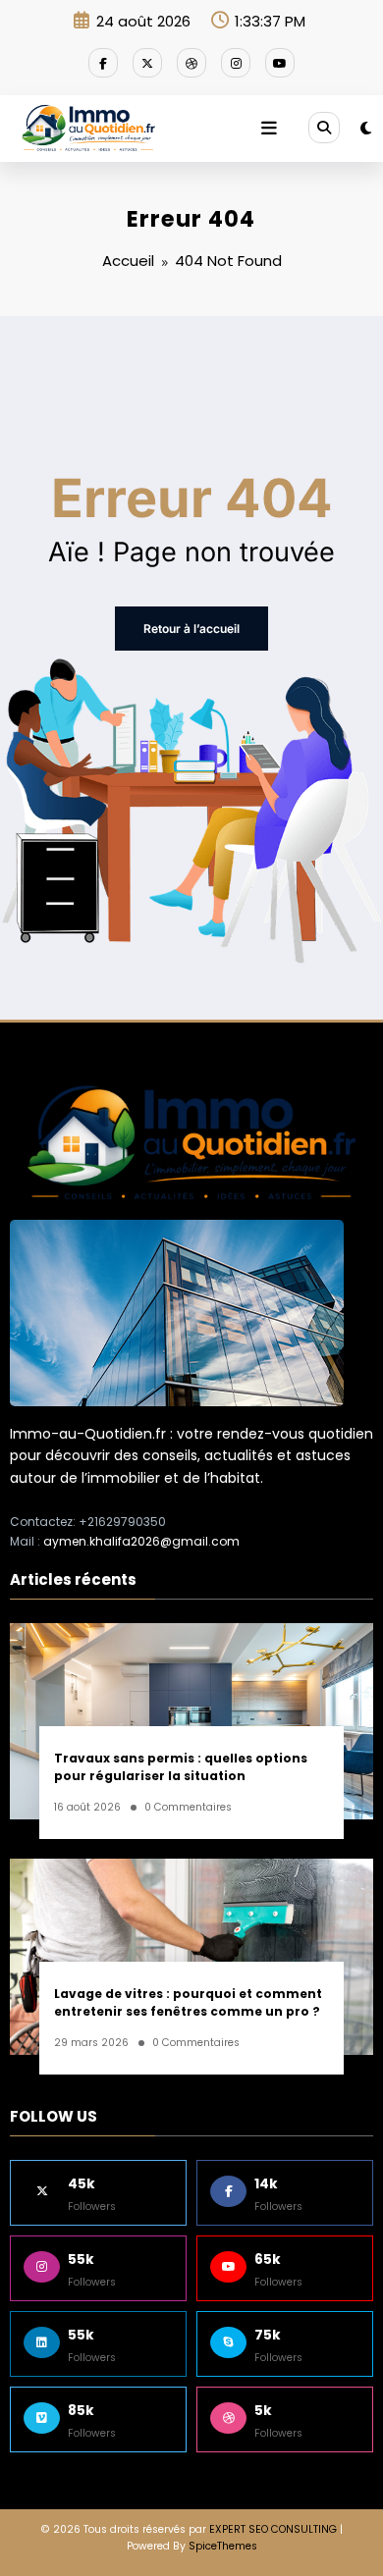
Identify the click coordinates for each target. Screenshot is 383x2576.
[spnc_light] (366, 128)
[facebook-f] (103, 63)
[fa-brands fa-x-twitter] (147, 63)
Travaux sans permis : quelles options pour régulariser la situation (181, 1766)
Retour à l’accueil (191, 629)
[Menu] (269, 129)
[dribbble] (191, 63)
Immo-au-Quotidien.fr (88, 1434)
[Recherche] (324, 128)
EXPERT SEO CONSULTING (273, 2529)
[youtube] (280, 63)
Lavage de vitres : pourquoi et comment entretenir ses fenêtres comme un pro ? (188, 2002)
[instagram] (236, 63)
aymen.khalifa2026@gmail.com (141, 1541)
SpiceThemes (223, 2546)
